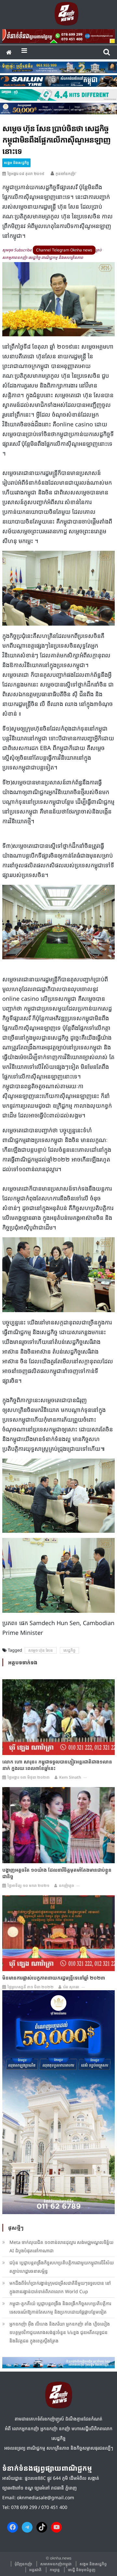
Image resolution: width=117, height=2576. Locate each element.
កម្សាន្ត (55, 2570)
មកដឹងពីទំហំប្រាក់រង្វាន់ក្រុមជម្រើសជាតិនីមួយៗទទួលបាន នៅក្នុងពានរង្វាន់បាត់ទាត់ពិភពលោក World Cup (60, 2287)
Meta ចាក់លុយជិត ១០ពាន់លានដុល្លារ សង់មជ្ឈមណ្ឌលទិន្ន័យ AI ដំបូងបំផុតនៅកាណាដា (61, 2246)
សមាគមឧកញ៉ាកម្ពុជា (56, 2564)
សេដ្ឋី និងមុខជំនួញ (82, 2570)
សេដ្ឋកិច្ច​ (69, 1650)
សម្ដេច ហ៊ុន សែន (41, 1650)
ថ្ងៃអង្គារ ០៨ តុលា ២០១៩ (26, 173)
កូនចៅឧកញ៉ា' (66, 173)
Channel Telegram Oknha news (64, 250)
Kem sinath (70, 1777)
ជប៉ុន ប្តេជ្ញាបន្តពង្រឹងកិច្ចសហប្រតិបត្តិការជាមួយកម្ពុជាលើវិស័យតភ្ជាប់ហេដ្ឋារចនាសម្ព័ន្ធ (62, 2267)
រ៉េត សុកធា (71, 1987)
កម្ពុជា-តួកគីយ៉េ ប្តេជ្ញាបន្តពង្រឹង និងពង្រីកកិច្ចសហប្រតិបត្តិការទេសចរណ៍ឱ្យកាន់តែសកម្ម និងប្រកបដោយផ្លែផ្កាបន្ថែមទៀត (60, 2308)
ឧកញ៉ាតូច (66, 1885)
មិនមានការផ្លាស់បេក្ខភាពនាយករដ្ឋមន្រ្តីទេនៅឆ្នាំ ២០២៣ (54, 1978)
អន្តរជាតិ (35, 2570)
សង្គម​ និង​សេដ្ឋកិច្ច (16, 162)
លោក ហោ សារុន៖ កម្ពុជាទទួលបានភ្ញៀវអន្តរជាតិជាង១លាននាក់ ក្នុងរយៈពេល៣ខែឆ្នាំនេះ (57, 1765)
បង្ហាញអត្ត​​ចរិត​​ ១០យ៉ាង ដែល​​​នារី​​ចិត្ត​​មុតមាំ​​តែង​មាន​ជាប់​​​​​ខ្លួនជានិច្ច (57, 1873)
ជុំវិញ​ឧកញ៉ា (23, 2564)
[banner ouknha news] (58, 35)
